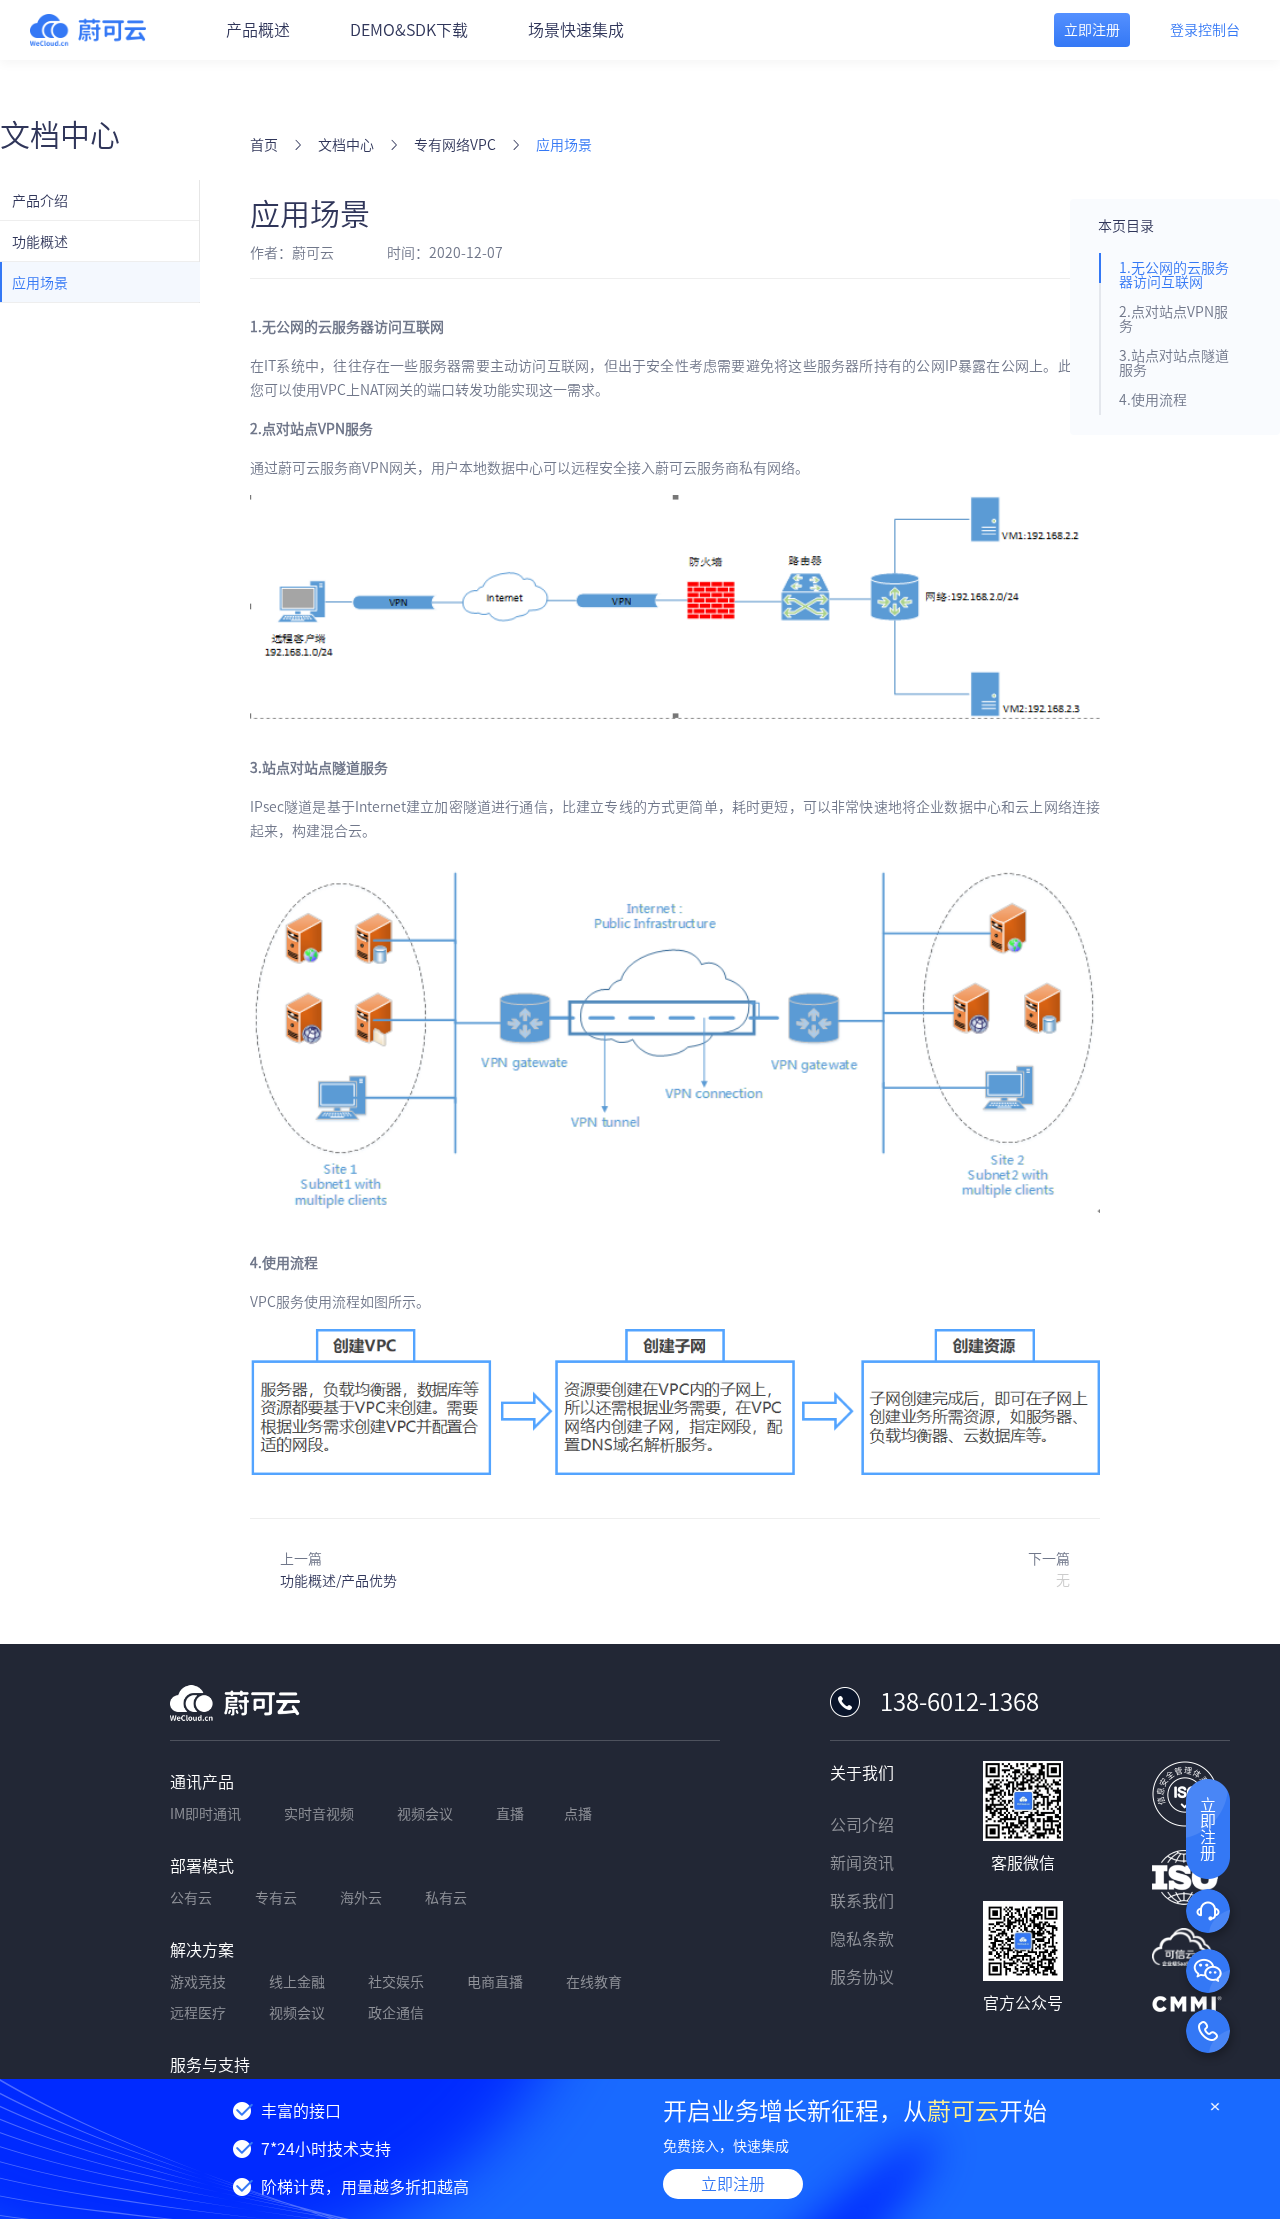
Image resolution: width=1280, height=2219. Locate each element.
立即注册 (733, 2184)
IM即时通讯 (205, 1814)
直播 (510, 1814)
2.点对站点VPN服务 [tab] (1173, 319)
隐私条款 (862, 1939)
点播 (578, 1814)
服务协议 (862, 1977)
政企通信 (396, 2013)
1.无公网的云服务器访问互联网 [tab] (1174, 275)
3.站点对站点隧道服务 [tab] (1174, 363)
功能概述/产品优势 (338, 1581)
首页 (264, 145)
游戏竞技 (198, 1982)
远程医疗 (198, 2013)
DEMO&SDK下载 (409, 30)
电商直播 (495, 1982)
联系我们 (862, 1901)
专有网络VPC (455, 145)
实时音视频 (319, 1814)
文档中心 (346, 145)
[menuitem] (100, 200)
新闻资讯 (862, 1863)
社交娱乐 (396, 1982)
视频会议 (425, 1814)
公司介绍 (862, 1825)
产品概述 (258, 30)
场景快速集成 (576, 30)
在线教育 (594, 1982)
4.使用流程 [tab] (1153, 400)
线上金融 (297, 1982)
